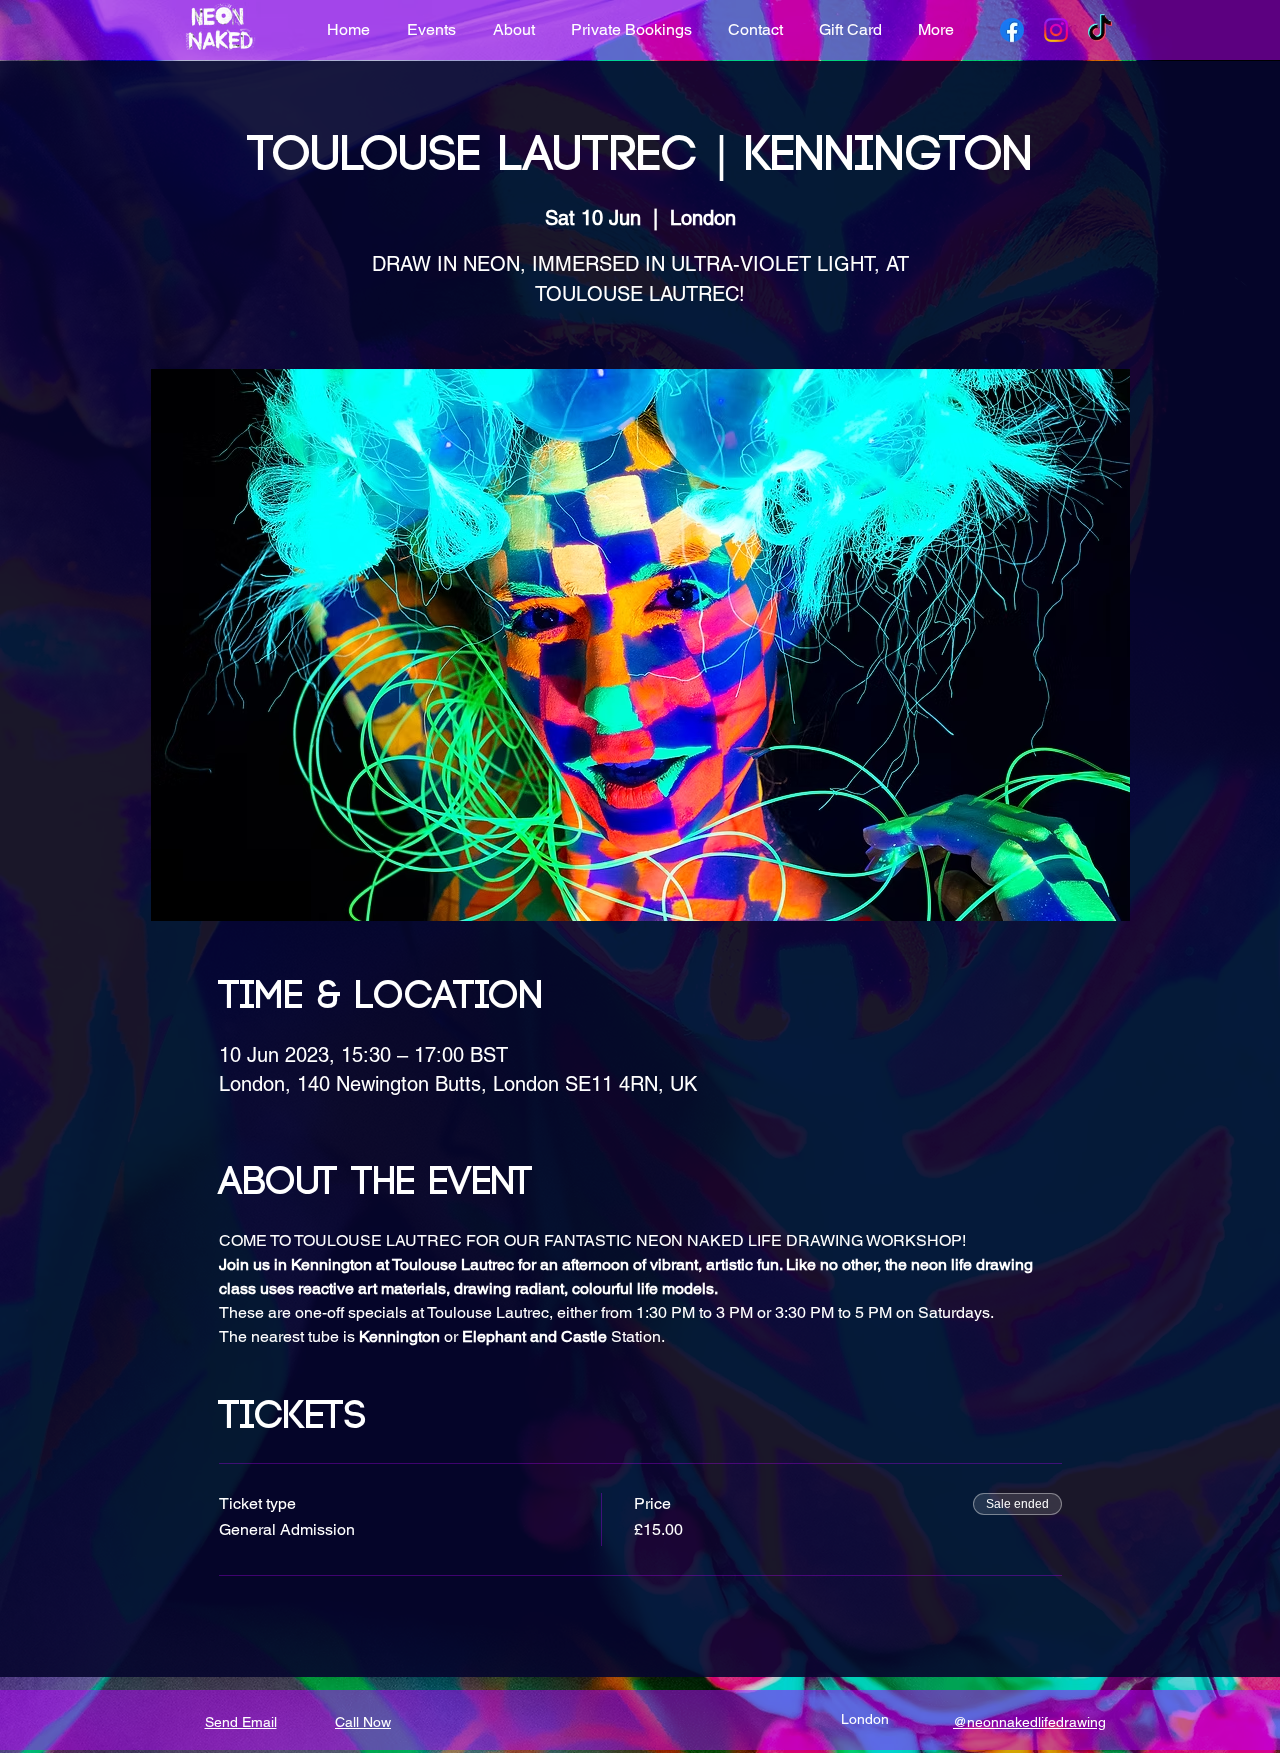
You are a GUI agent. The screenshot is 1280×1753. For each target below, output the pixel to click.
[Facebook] (1012, 30)
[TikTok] (1100, 30)
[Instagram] (1056, 30)
